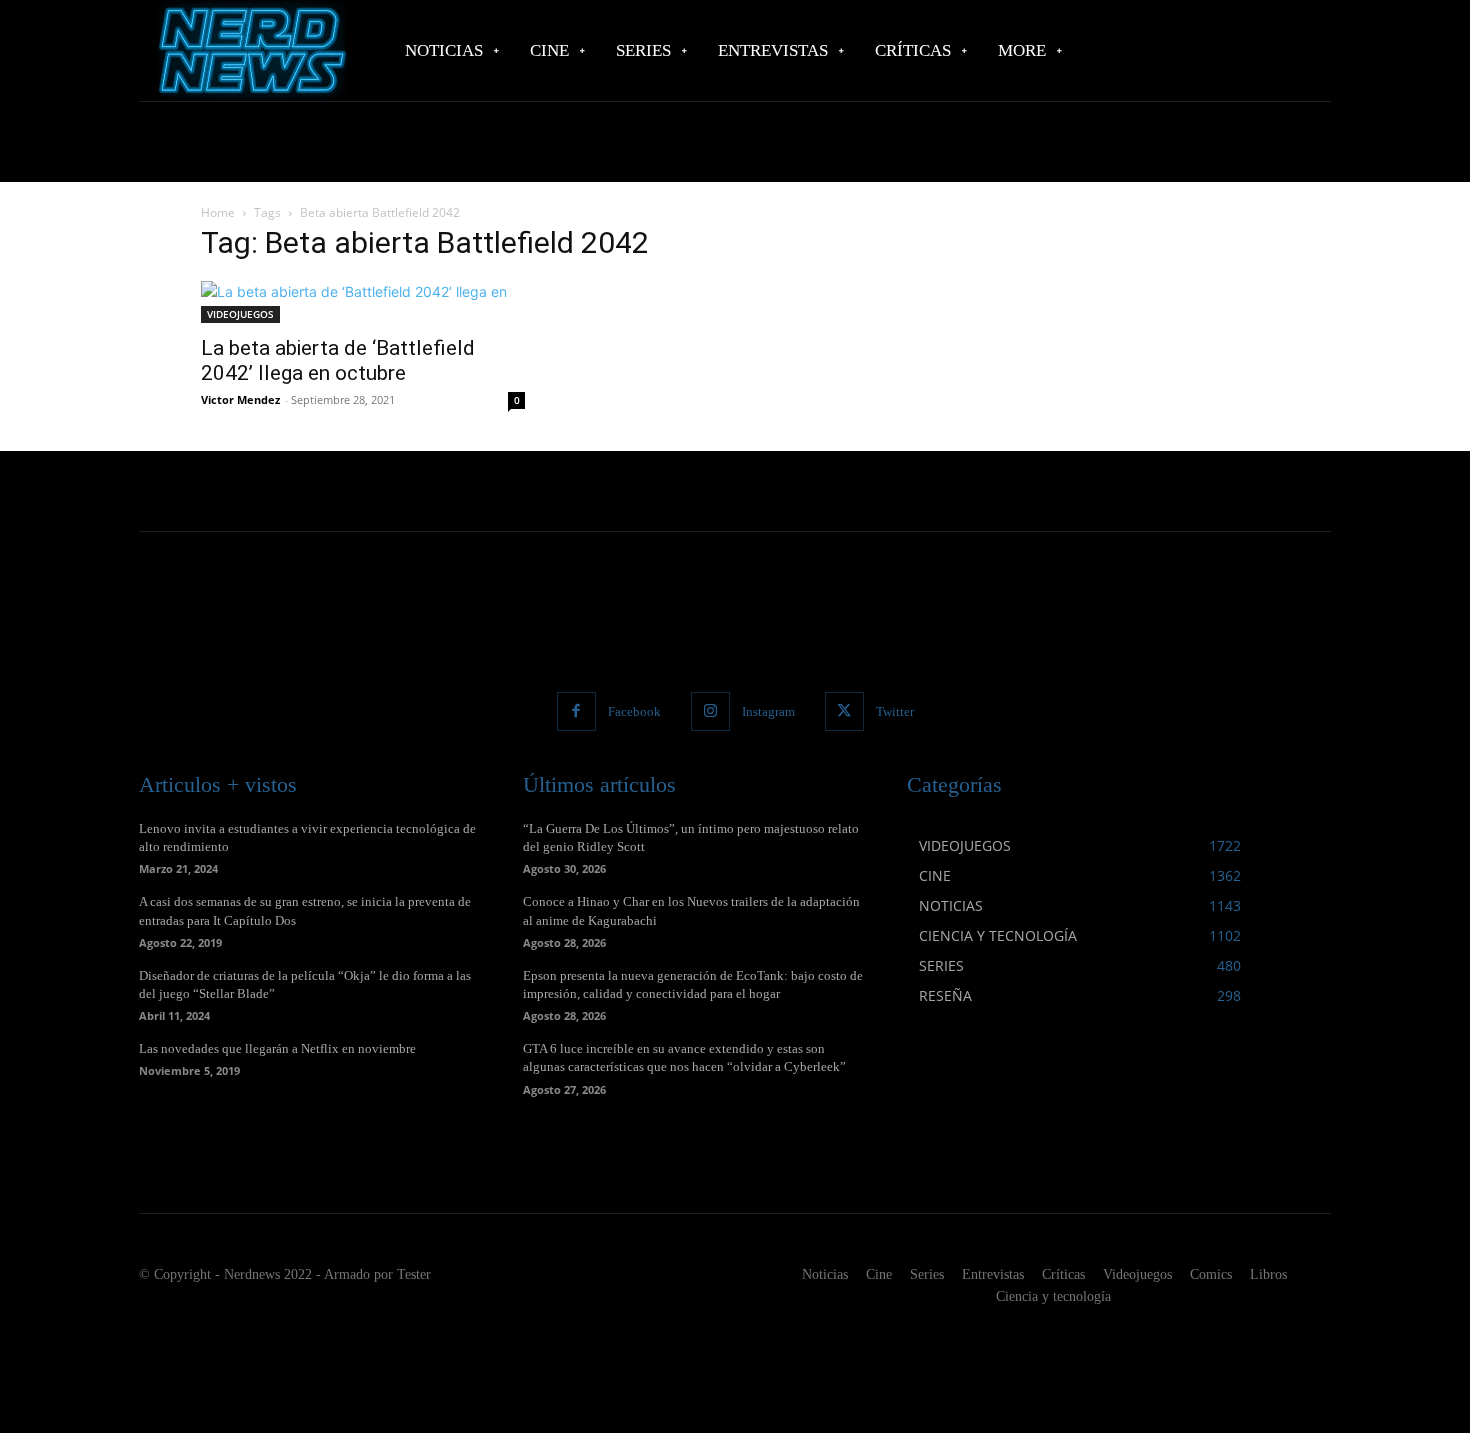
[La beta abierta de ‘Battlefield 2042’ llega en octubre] (363, 302)
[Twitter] (844, 711)
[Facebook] (576, 711)
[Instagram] (710, 711)
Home (218, 212)
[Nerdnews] (250, 50)
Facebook (634, 711)
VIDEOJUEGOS (240, 314)
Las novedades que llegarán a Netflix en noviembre (277, 1048)
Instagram (768, 711)
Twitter (895, 711)
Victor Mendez (240, 399)
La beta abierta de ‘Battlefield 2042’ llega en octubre (338, 360)
